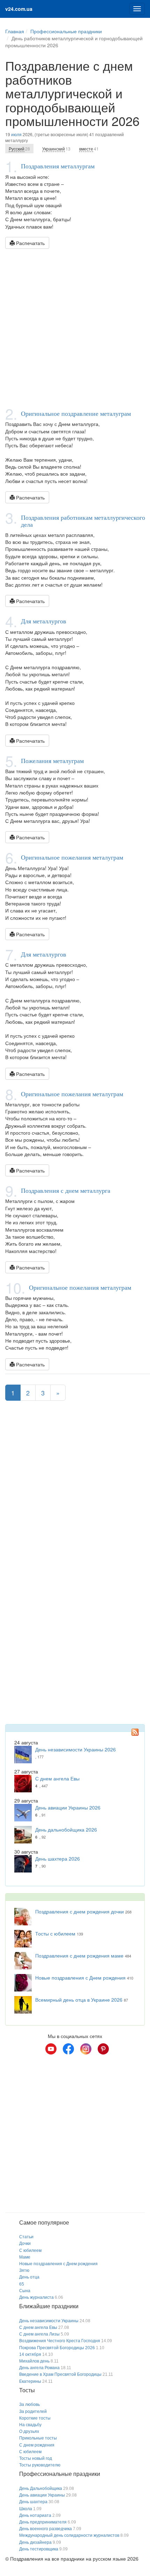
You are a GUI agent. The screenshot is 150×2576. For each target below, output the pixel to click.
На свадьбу (30, 2425)
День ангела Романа (39, 2368)
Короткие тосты (35, 2418)
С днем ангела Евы (57, 1778)
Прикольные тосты (38, 2438)
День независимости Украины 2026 (76, 1749)
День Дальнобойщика (41, 2488)
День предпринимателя (43, 2522)
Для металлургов (44, 621)
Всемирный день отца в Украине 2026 (79, 2000)
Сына (25, 2291)
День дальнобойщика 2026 (66, 1829)
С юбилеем (30, 2250)
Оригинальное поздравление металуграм (76, 413)
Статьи (26, 2237)
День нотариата (35, 2515)
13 (56, 149)
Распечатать (30, 243)
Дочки (25, 2243)
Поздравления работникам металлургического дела (83, 521)
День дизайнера (35, 2542)
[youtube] (51, 2049)
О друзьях (29, 2431)
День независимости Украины (49, 2321)
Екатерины (30, 2381)
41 (89, 149)
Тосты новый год (36, 2458)
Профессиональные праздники (66, 31)
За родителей (33, 2411)
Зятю (24, 2270)
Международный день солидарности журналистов (69, 2535)
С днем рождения (37, 2445)
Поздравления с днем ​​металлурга (66, 1190)
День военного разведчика (46, 2529)
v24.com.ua (19, 9)
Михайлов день (34, 2361)
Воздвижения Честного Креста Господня (60, 2341)
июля (16, 134)
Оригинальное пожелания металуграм (72, 857)
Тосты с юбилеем (55, 1933)
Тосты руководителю (40, 2465)
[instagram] (86, 2049)
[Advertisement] (75, 328)
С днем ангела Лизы (39, 2334)
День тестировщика (39, 2549)
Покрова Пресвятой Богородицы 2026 (57, 2348)
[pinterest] (103, 2049)
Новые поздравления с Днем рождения (80, 1977)
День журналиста (36, 2297)
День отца (29, 2277)
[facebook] (68, 2049)
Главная (15, 31)
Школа (26, 2509)
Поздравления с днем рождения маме (79, 1955)
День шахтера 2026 (58, 1858)
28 (19, 149)
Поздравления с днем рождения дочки (80, 1911)
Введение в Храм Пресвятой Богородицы (60, 2374)
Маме (25, 2257)
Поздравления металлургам (58, 166)
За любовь (29, 2404)
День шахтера (33, 2502)
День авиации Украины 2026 (68, 1807)
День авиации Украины (42, 2495)
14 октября (30, 2354)
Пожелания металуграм (52, 761)
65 (22, 2284)
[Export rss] (135, 1732)
